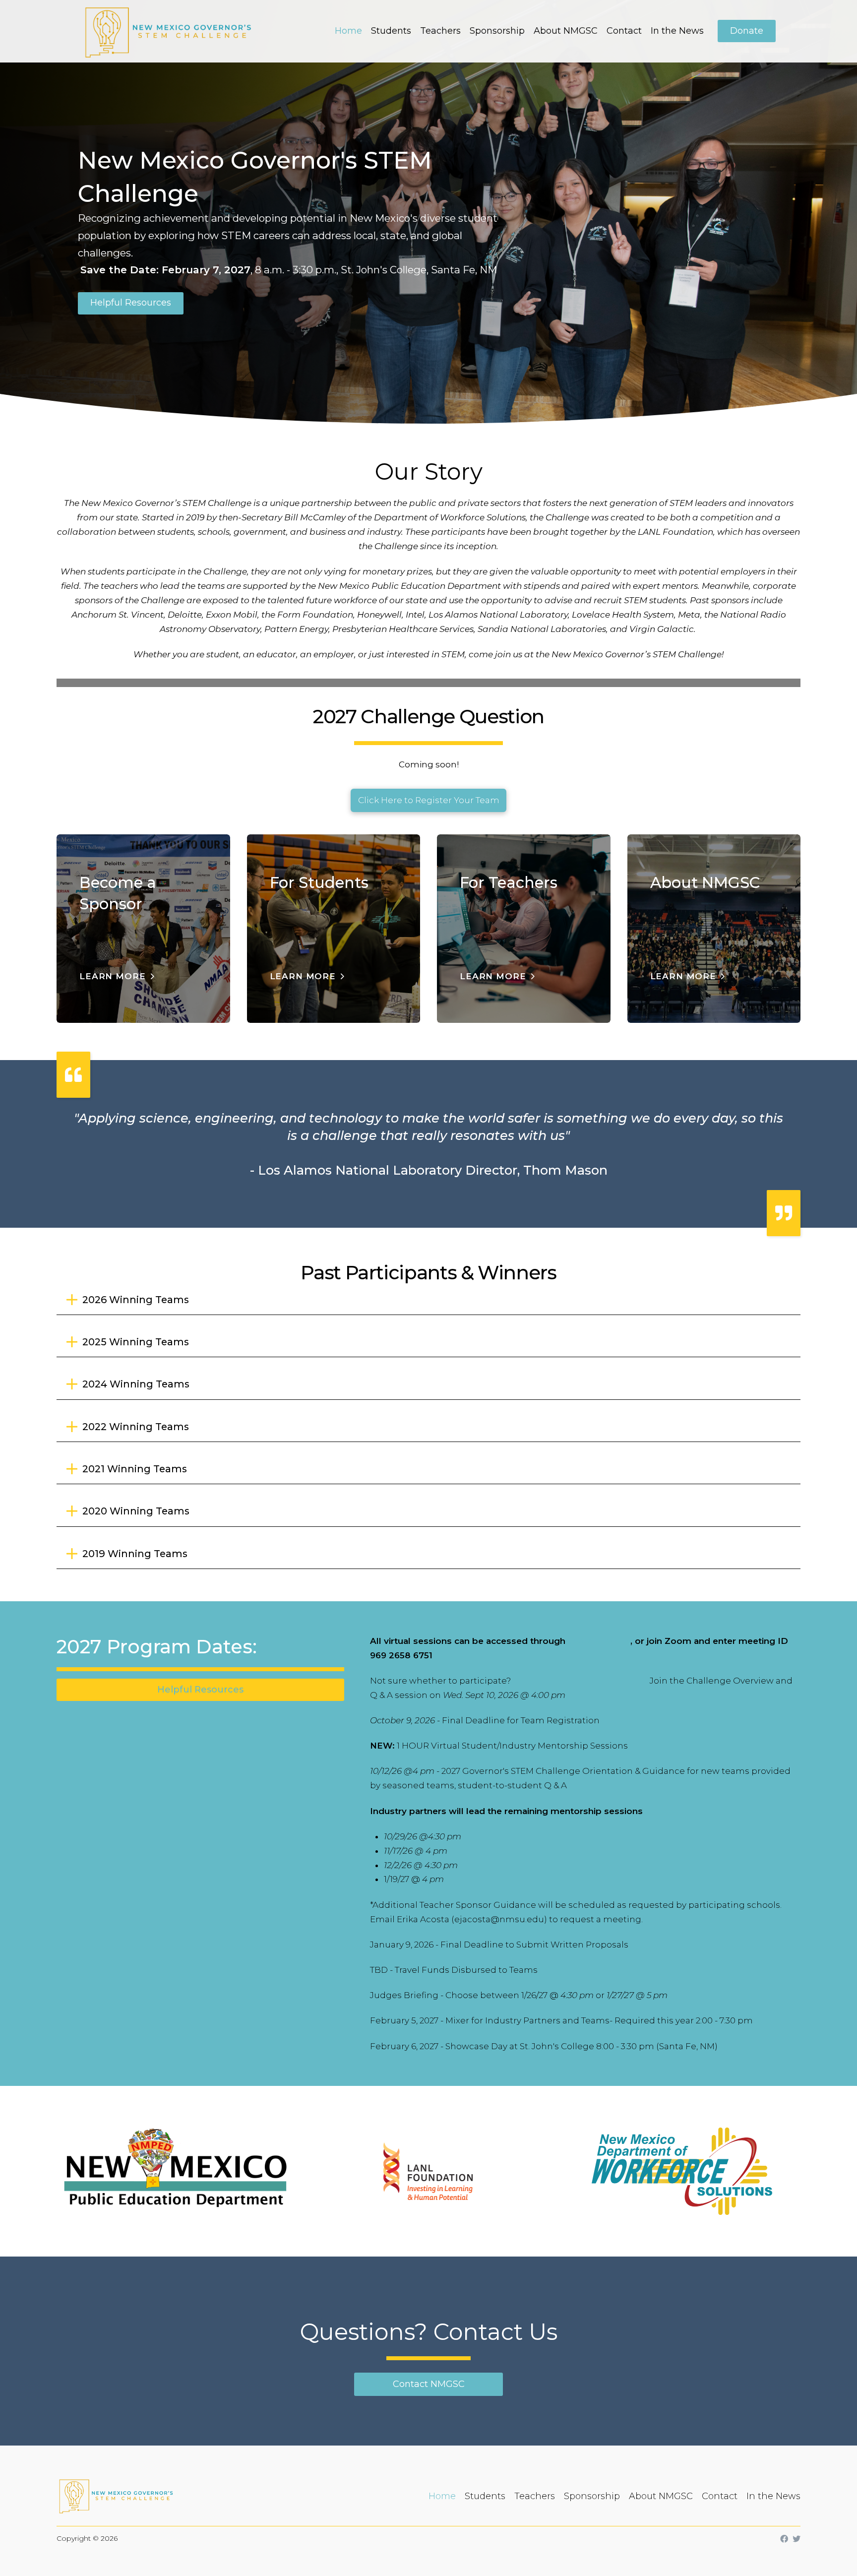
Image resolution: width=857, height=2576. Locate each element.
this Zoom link (599, 1641)
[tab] (428, 1300)
